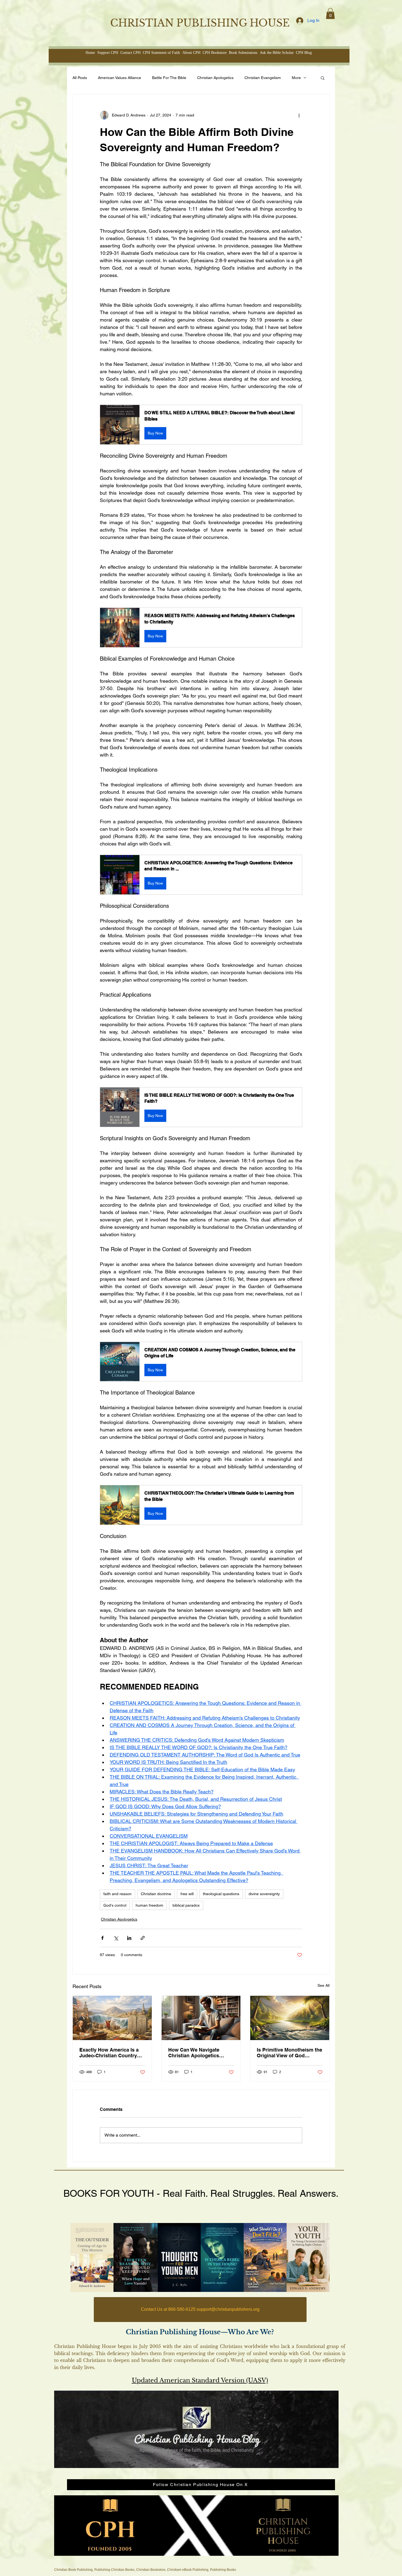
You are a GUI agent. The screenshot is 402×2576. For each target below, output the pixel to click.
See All (324, 1985)
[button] (330, 14)
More (296, 78)
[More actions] (299, 115)
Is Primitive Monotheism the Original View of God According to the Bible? (289, 2053)
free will (187, 1894)
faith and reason (117, 1894)
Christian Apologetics (215, 78)
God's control (115, 1905)
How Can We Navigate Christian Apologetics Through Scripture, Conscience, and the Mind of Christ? (199, 2053)
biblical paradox (186, 1905)
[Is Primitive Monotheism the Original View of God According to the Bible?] (290, 2018)
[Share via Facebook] (102, 1938)
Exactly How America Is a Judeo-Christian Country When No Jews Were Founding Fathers (109, 2053)
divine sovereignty (264, 1894)
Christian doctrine (156, 1894)
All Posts (80, 78)
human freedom (149, 1905)
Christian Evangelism (263, 78)
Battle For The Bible (169, 78)
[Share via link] (143, 1938)
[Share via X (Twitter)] (116, 1938)
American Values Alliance (120, 78)
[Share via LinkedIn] (129, 1938)
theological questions (221, 1894)
